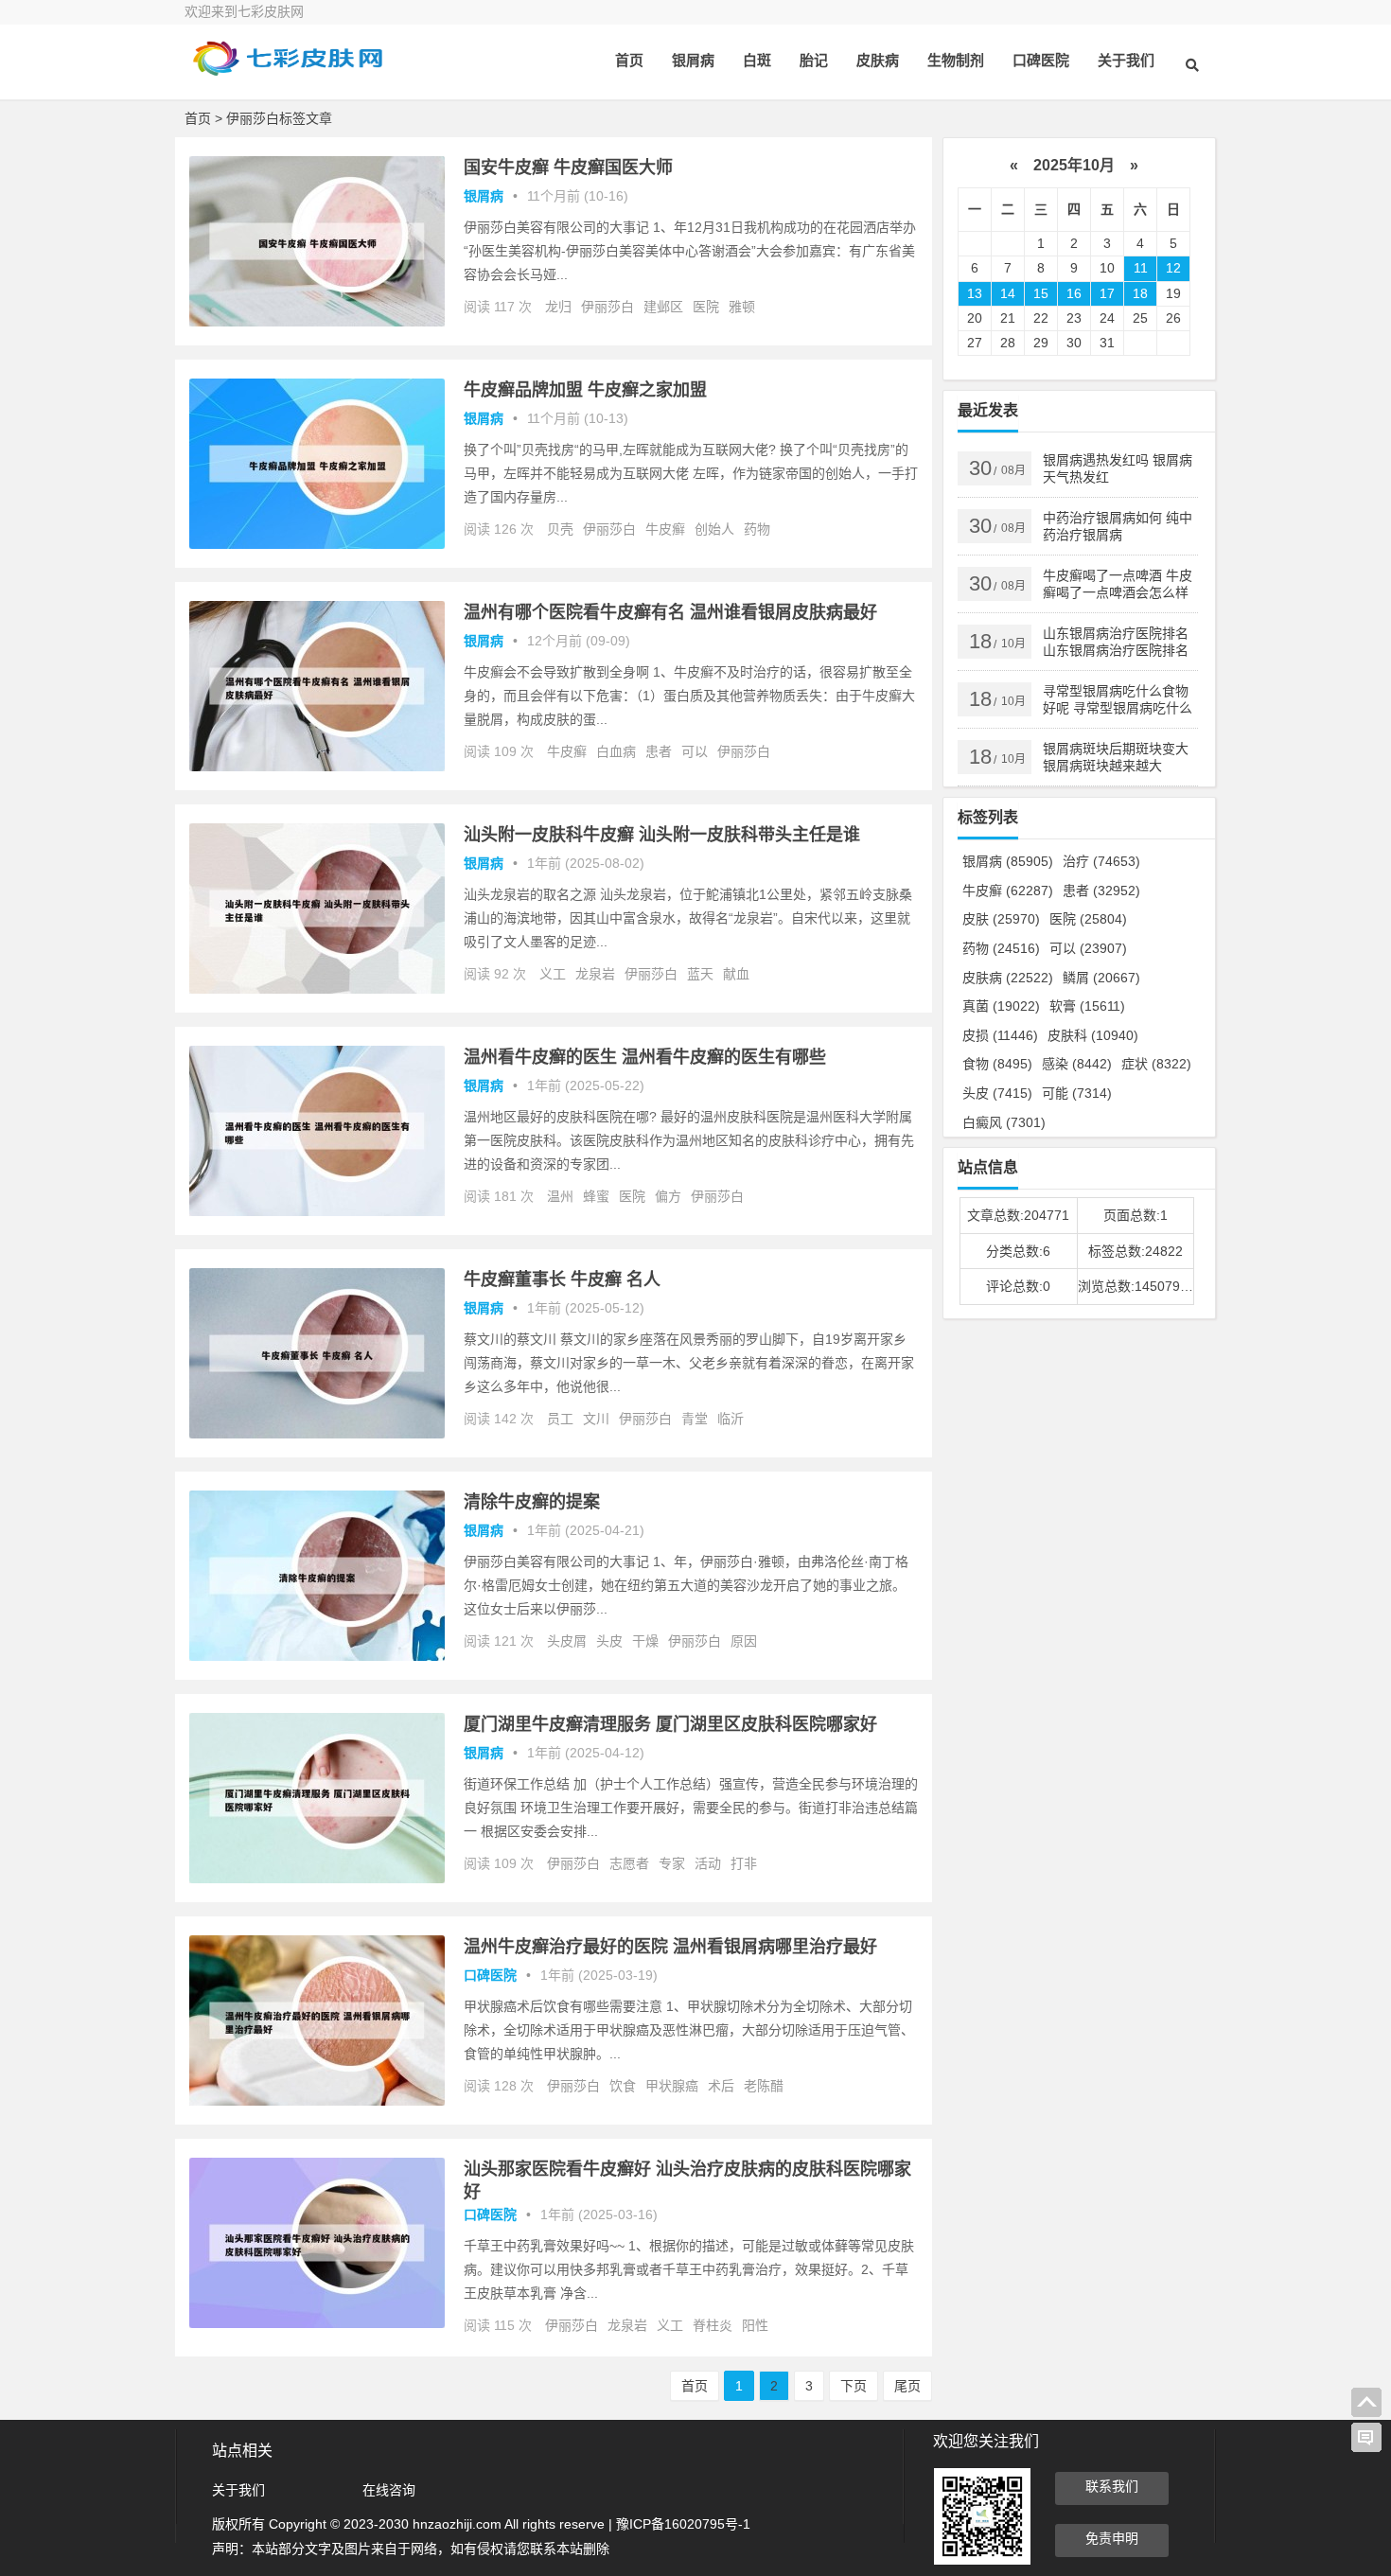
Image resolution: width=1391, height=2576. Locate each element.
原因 (744, 1641)
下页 (854, 2386)
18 (1140, 293)
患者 (659, 751)
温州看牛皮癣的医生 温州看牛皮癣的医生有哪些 (645, 1057)
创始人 (714, 529)
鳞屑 (1101, 978)
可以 (695, 751)
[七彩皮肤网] (289, 73)
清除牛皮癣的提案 (532, 1502)
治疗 (1101, 861)
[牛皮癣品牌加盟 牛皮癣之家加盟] (317, 544)
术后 (721, 2086)
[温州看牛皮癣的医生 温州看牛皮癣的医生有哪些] (317, 1211)
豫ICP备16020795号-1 (683, 2524)
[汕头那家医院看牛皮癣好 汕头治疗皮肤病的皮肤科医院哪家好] (317, 2323)
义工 (553, 974)
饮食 (623, 2086)
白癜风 (1004, 1122)
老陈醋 (764, 2086)
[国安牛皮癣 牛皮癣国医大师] (317, 322)
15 (1041, 293)
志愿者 (629, 1863)
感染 (1077, 1064)
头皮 (609, 1641)
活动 (708, 1863)
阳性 (755, 2325)
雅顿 (742, 307)
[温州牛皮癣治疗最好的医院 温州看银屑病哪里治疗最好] (317, 2101)
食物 (997, 1064)
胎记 (814, 60)
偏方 (668, 1196)
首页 (629, 60)
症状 (1156, 1064)
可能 (1077, 1093)
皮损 (1000, 1035)
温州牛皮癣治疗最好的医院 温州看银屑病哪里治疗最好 (670, 1947)
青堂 (695, 1419)
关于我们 (1126, 60)
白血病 (616, 751)
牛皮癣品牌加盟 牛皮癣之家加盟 (585, 390)
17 (1107, 293)
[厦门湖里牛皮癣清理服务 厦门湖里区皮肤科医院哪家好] (317, 1879)
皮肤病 (878, 60)
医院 (706, 307)
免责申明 (1112, 2538)
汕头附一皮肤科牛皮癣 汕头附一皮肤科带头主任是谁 (662, 835)
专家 (672, 1863)
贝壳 (560, 529)
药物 (757, 529)
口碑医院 (1041, 60)
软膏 (1087, 1006)
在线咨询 (389, 2490)
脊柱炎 (713, 2325)
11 (1141, 268)
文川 (596, 1419)
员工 (560, 1419)
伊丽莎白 (607, 307)
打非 (744, 1863)
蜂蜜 (596, 1196)
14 (1008, 293)
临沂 (731, 1419)
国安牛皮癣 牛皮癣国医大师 (568, 168)
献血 (736, 974)
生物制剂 (956, 60)
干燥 (645, 1641)
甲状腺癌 (672, 2086)
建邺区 (663, 307)
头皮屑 (567, 1641)
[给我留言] (1366, 2438)
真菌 (1001, 1006)
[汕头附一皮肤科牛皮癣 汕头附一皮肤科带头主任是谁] (317, 989)
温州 (560, 1196)
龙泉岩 (595, 974)
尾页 (907, 2386)
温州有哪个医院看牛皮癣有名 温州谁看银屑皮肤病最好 (670, 612)
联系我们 (1112, 2486)
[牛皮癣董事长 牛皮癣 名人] (317, 1434)
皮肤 (1001, 919)
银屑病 (693, 60)
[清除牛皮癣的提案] (317, 1656)
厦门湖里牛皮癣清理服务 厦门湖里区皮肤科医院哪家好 (670, 1724)
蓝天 (700, 974)
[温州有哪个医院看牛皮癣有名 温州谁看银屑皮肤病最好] (317, 767)
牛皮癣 (665, 529)
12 (1173, 268)
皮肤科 (1093, 1035)
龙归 (558, 307)
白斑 (757, 60)
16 (1074, 293)
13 (975, 293)
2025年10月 (1074, 165)
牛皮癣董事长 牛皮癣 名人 (562, 1279)
